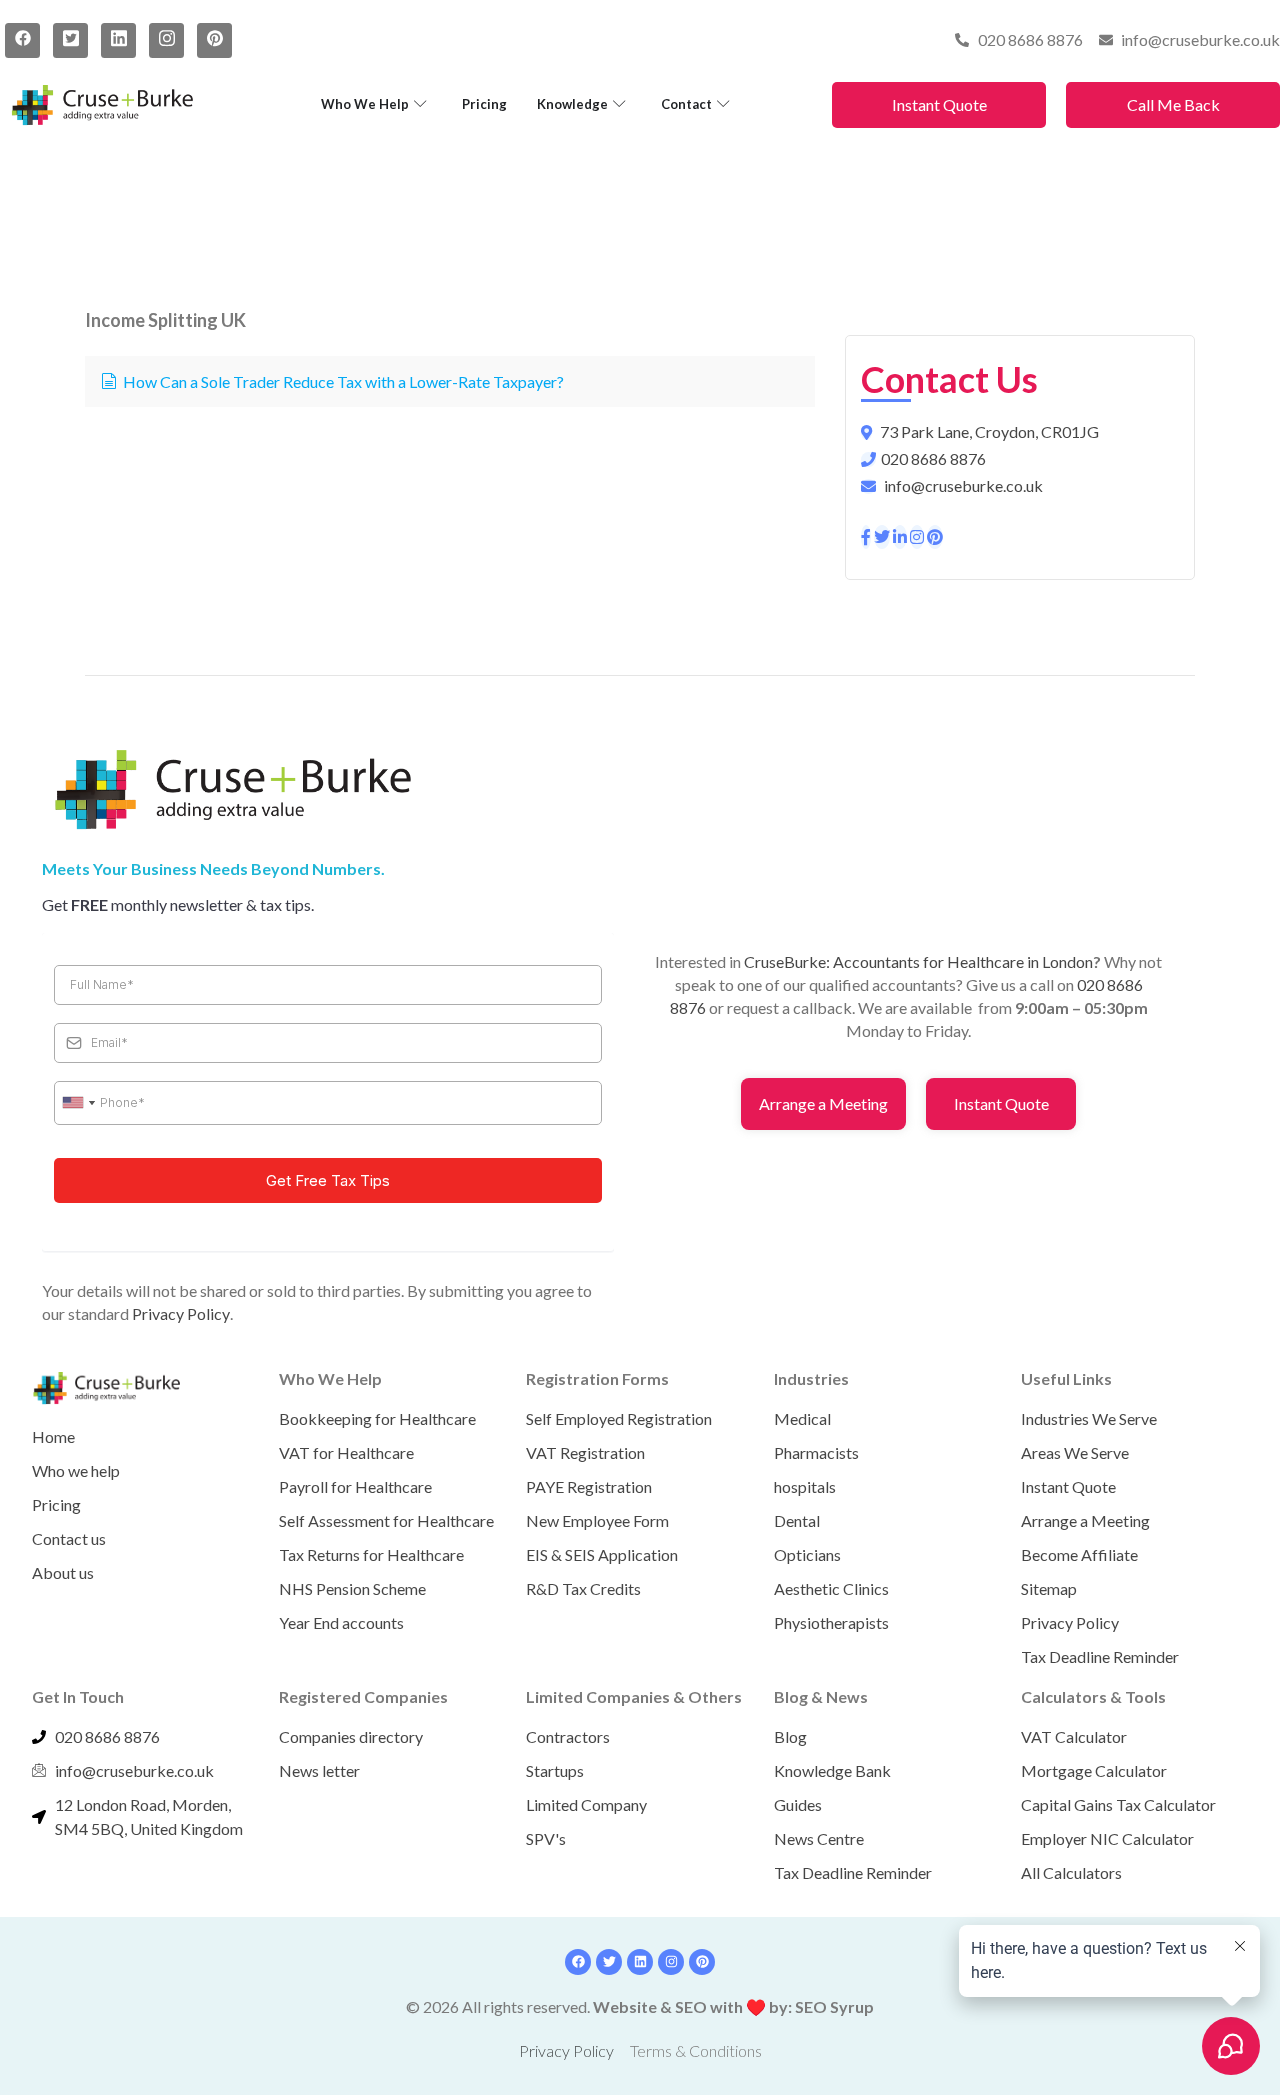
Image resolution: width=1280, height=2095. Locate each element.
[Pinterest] (214, 40)
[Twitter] (70, 40)
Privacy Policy (181, 1313)
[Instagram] (166, 40)
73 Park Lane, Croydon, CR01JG (989, 431)
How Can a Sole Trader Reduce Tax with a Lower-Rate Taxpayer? (343, 381)
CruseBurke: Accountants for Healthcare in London (918, 961)
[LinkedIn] (118, 40)
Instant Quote (939, 104)
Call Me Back (1173, 104)
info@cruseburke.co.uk (963, 485)
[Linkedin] (640, 1962)
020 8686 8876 (933, 458)
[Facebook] (22, 40)
